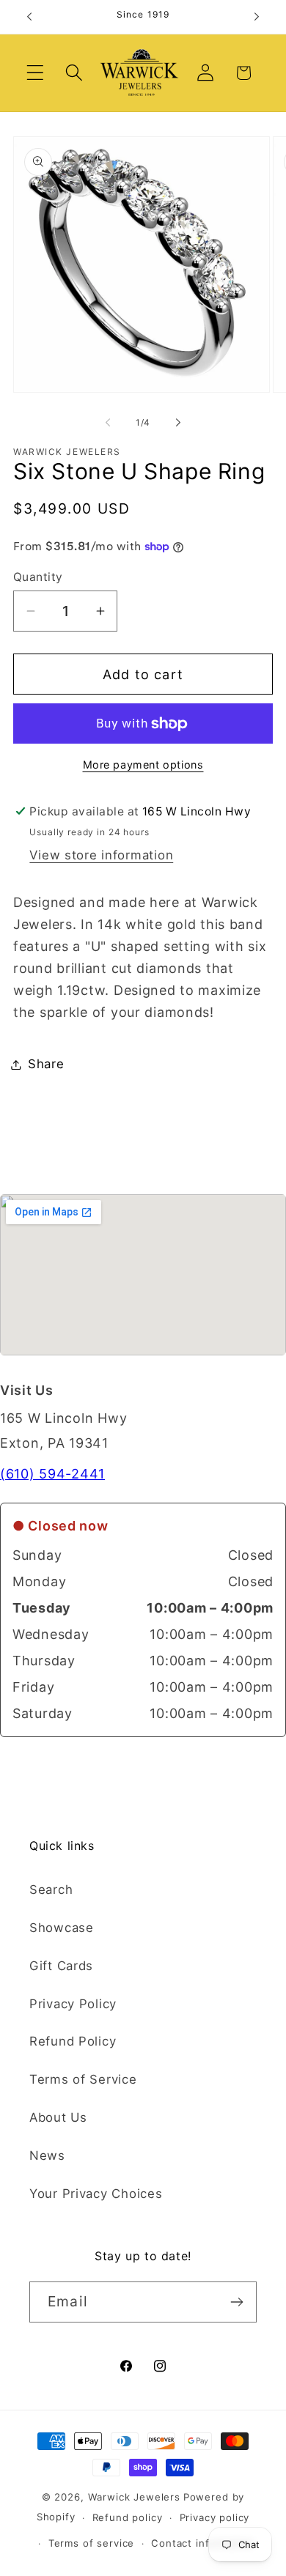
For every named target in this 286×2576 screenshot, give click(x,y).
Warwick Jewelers (134, 2497)
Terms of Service (83, 2079)
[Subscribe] (236, 2302)
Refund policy (128, 2517)
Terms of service (91, 2543)
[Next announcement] (257, 17)
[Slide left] (108, 422)
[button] (36, 73)
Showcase (62, 1928)
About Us (58, 2117)
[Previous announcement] (29, 17)
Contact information (203, 2543)
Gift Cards (61, 1966)
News (47, 2155)
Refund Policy (73, 2041)
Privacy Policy (73, 2004)
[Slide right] (178, 422)
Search (51, 1890)
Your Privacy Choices (96, 2194)
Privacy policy (215, 2517)
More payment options (143, 765)
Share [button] (46, 1064)
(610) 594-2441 (52, 1474)
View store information (101, 855)
